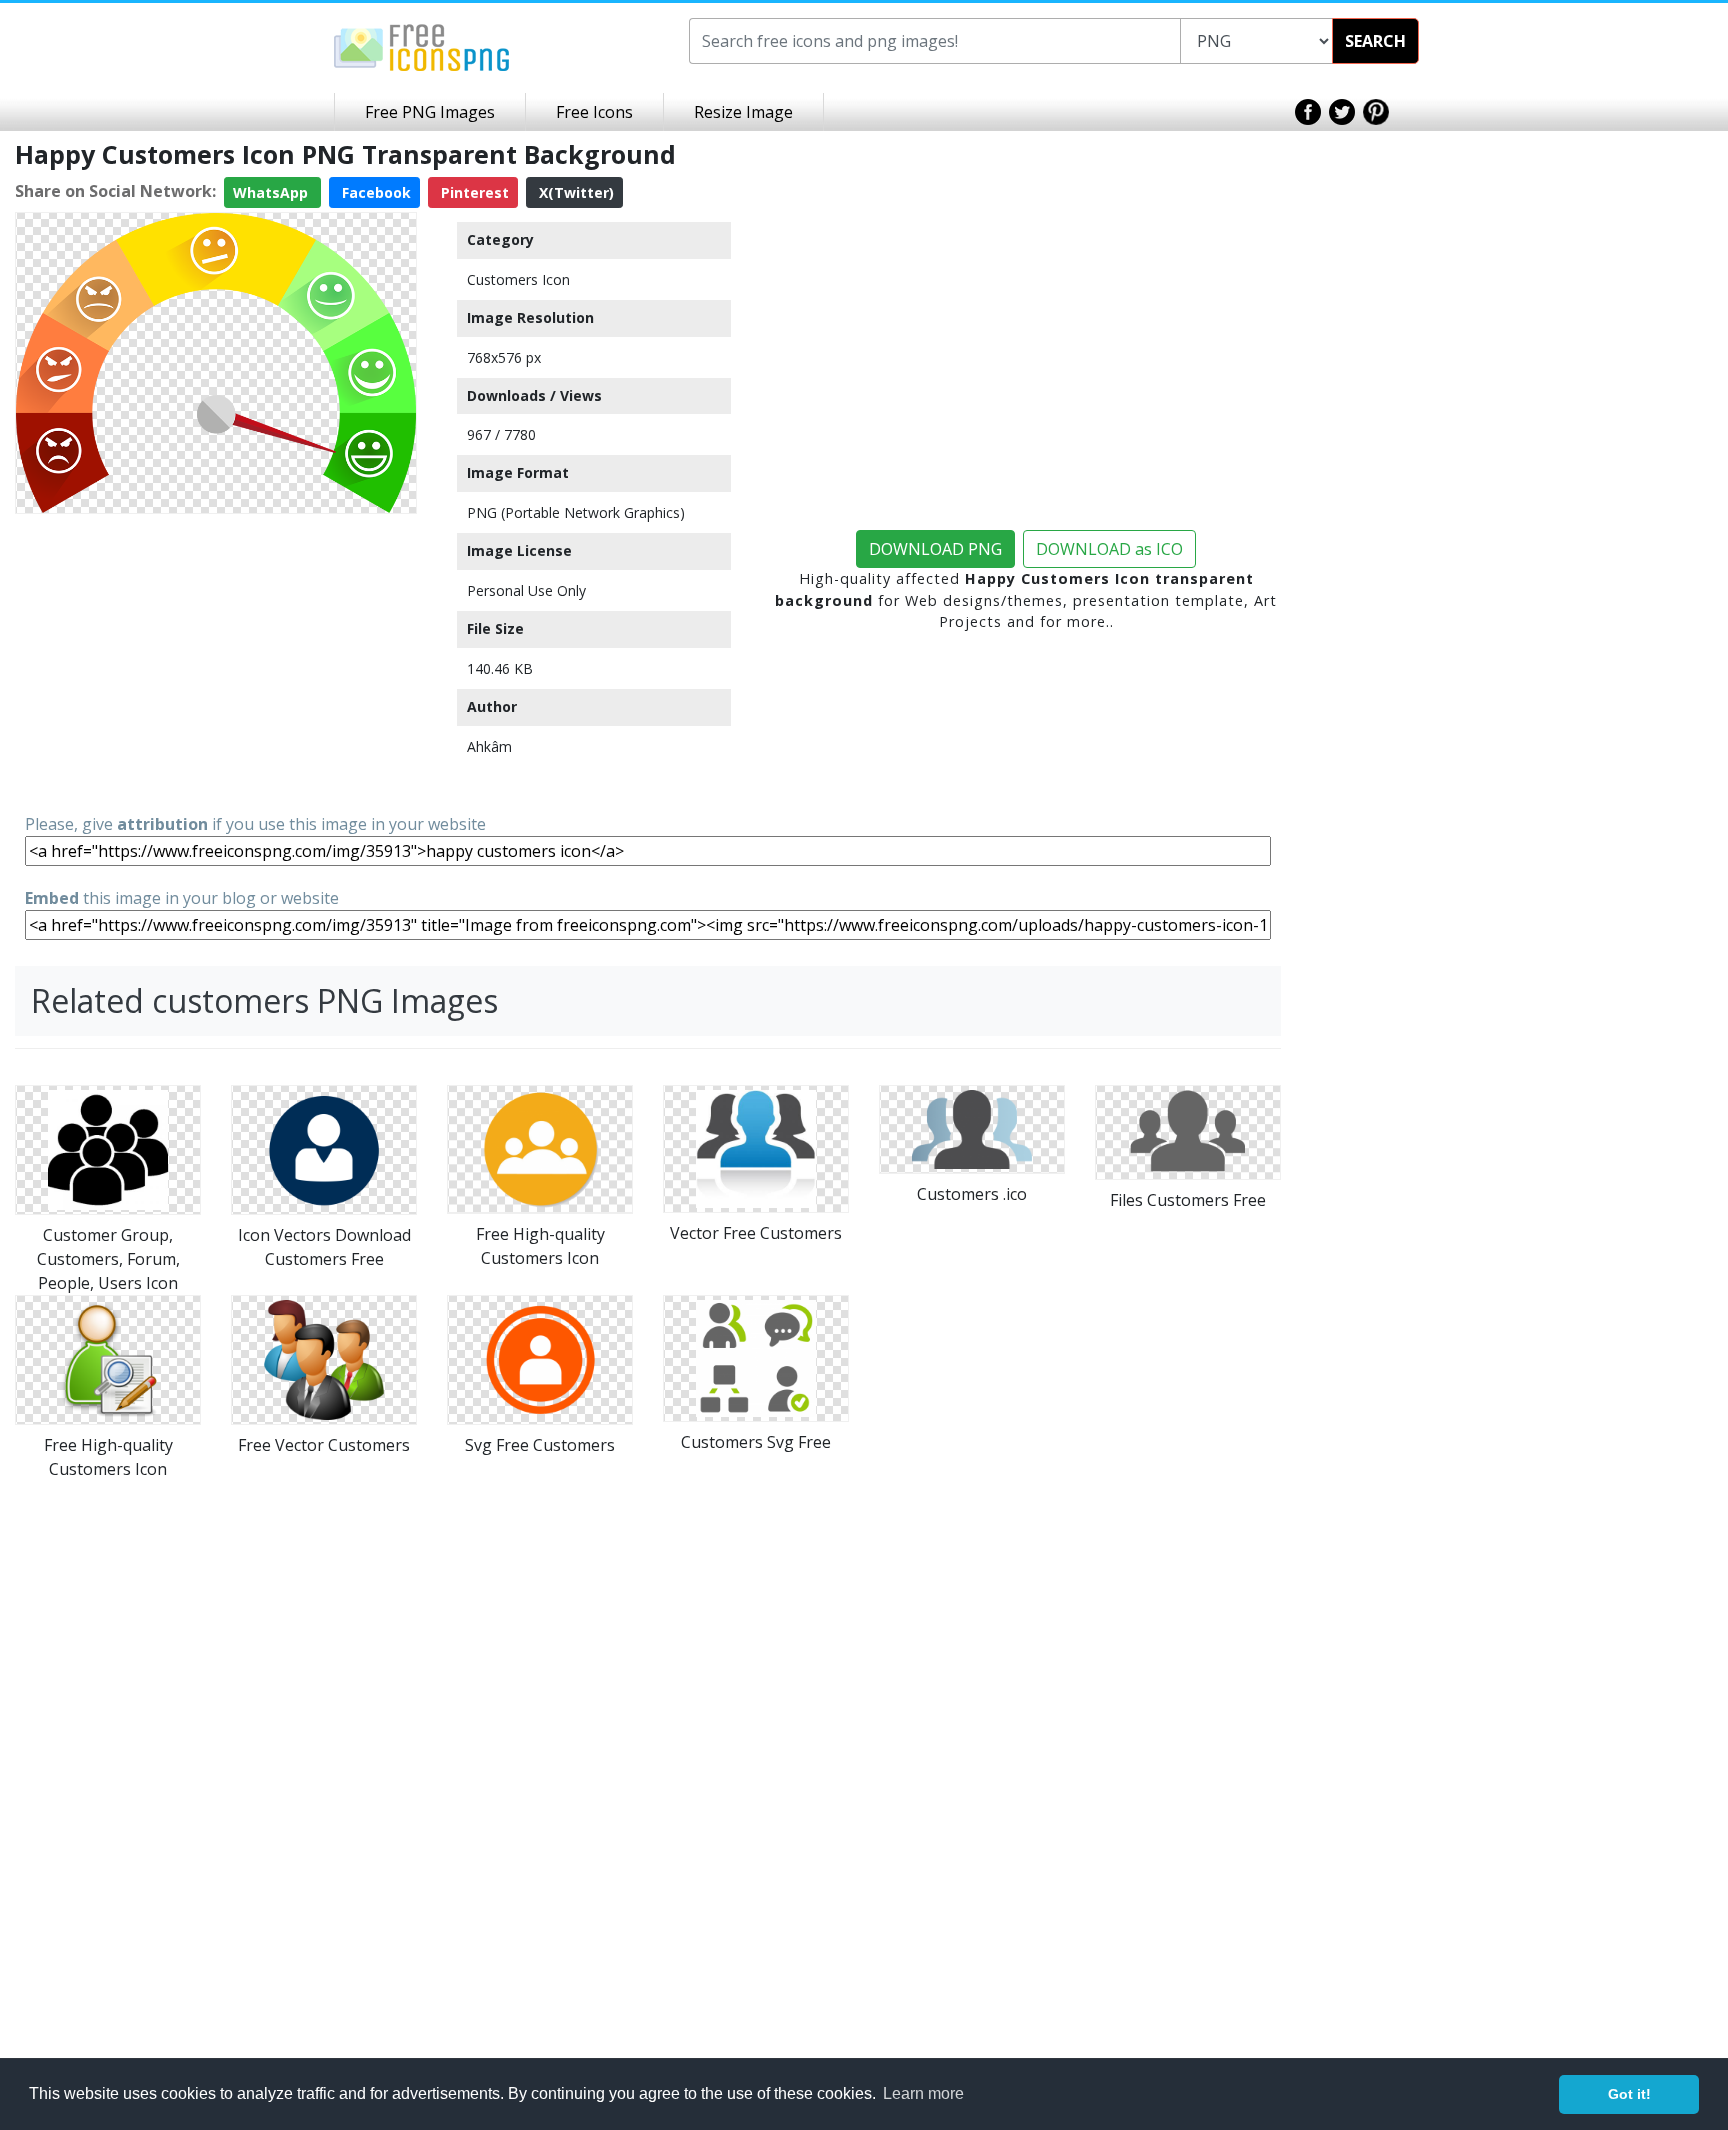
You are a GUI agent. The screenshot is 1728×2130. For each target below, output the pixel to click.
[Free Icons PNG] (422, 46)
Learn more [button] (923, 2093)
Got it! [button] (1629, 2094)
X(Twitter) (574, 192)
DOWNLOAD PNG (935, 549)
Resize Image (743, 112)
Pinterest (473, 192)
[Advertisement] (216, 662)
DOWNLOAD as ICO (1109, 549)
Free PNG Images (430, 112)
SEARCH (1375, 41)
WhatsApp (272, 192)
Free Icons (594, 112)
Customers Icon (518, 279)
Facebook (374, 192)
